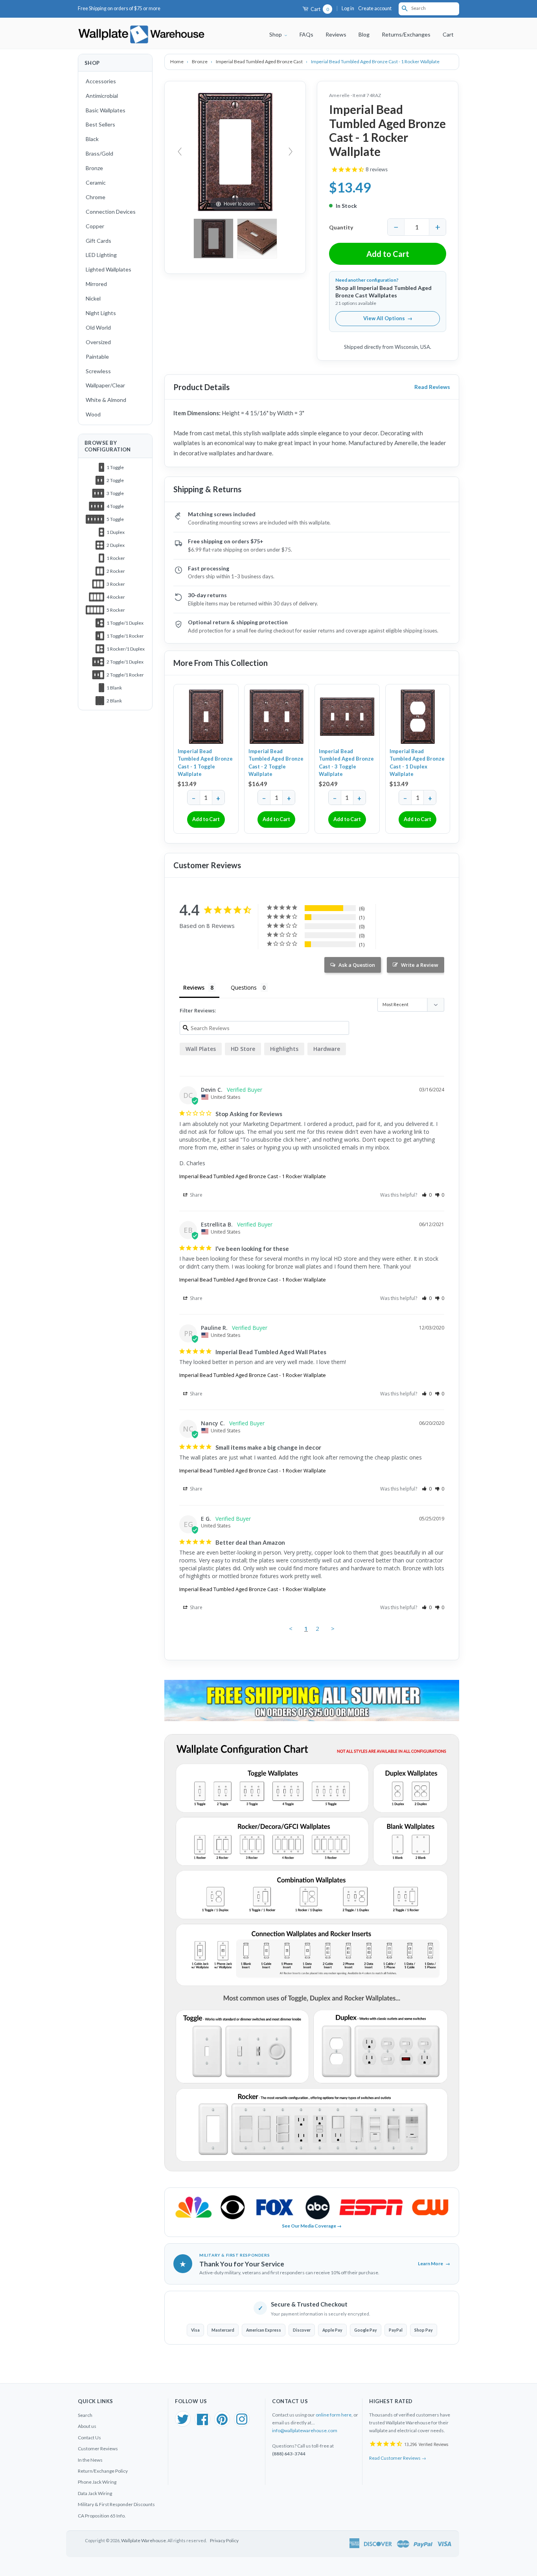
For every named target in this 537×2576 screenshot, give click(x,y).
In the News (90, 2460)
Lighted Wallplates (109, 269)
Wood (93, 414)
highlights (284, 1049)
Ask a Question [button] (357, 965)
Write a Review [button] (420, 965)
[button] (427, 1195)
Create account (375, 8)
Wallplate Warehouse (143, 2540)
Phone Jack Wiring (97, 2482)
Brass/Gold (99, 153)
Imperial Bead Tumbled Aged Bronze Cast (260, 61)
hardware (327, 1049)
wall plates (201, 1049)
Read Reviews (432, 387)
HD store (243, 1049)
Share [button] (196, 1195)
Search (85, 2415)
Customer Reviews (98, 2449)
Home (177, 61)
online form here (334, 2415)
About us (87, 2426)
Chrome (96, 197)
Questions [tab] (244, 987)
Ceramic (96, 182)
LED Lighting (101, 255)
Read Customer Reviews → (398, 2458)
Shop (276, 34)
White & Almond (106, 400)
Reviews (336, 34)
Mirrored (96, 284)
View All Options (388, 318)
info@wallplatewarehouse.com (305, 2430)
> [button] (333, 1628)
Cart (319, 9)
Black (92, 139)
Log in (348, 8)
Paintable (97, 357)
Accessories (101, 81)
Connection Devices (111, 212)
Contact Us (89, 2438)
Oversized (98, 342)
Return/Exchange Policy (103, 2471)
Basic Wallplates (106, 110)
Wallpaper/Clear (105, 385)
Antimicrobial (102, 96)
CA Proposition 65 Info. (102, 2516)
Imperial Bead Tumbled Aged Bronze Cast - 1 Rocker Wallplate (253, 1176)
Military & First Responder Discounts (116, 2504)
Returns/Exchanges (406, 34)
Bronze (94, 168)
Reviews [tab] (194, 987)
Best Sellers (100, 124)
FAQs (306, 34)
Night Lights (101, 313)
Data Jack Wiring (95, 2493)
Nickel (93, 298)
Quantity (341, 227)
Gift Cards (98, 241)
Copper (95, 226)
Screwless (98, 371)
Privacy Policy (224, 2540)
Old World (98, 327)
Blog (364, 34)
